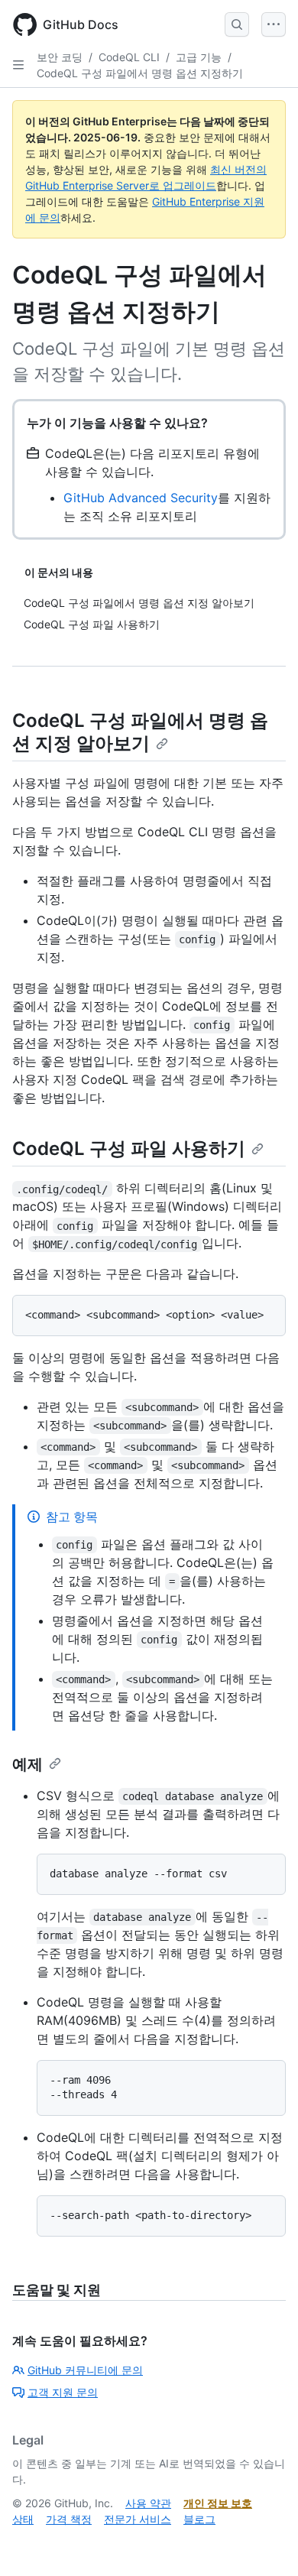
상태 (23, 2519)
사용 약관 (148, 2503)
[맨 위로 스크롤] (264, 2542)
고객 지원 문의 (63, 2392)
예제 (28, 1764)
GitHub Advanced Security (141, 498)
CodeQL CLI (129, 57)
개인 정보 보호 (218, 2503)
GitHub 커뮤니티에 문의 (85, 2370)
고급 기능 (199, 57)
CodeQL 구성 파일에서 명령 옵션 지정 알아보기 (140, 732)
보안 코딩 (60, 57)
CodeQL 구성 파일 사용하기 (129, 1148)
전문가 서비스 (138, 2519)
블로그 (199, 2519)
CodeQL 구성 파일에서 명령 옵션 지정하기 (140, 73)
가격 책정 (69, 2519)
